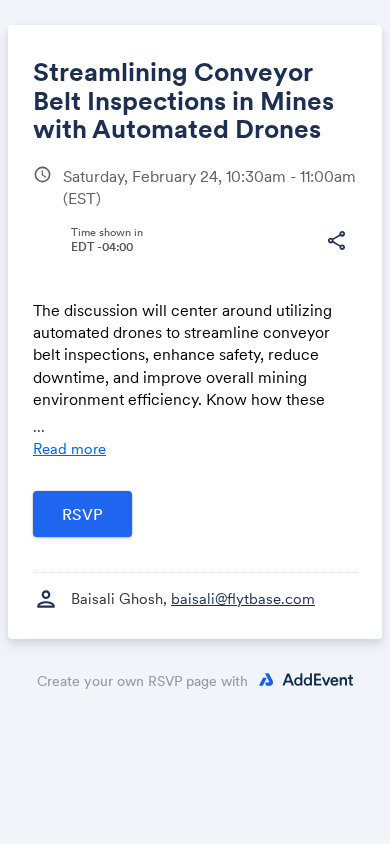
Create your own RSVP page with (142, 681)
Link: (69, 274)
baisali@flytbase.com (243, 598)
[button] (336, 241)
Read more (69, 448)
